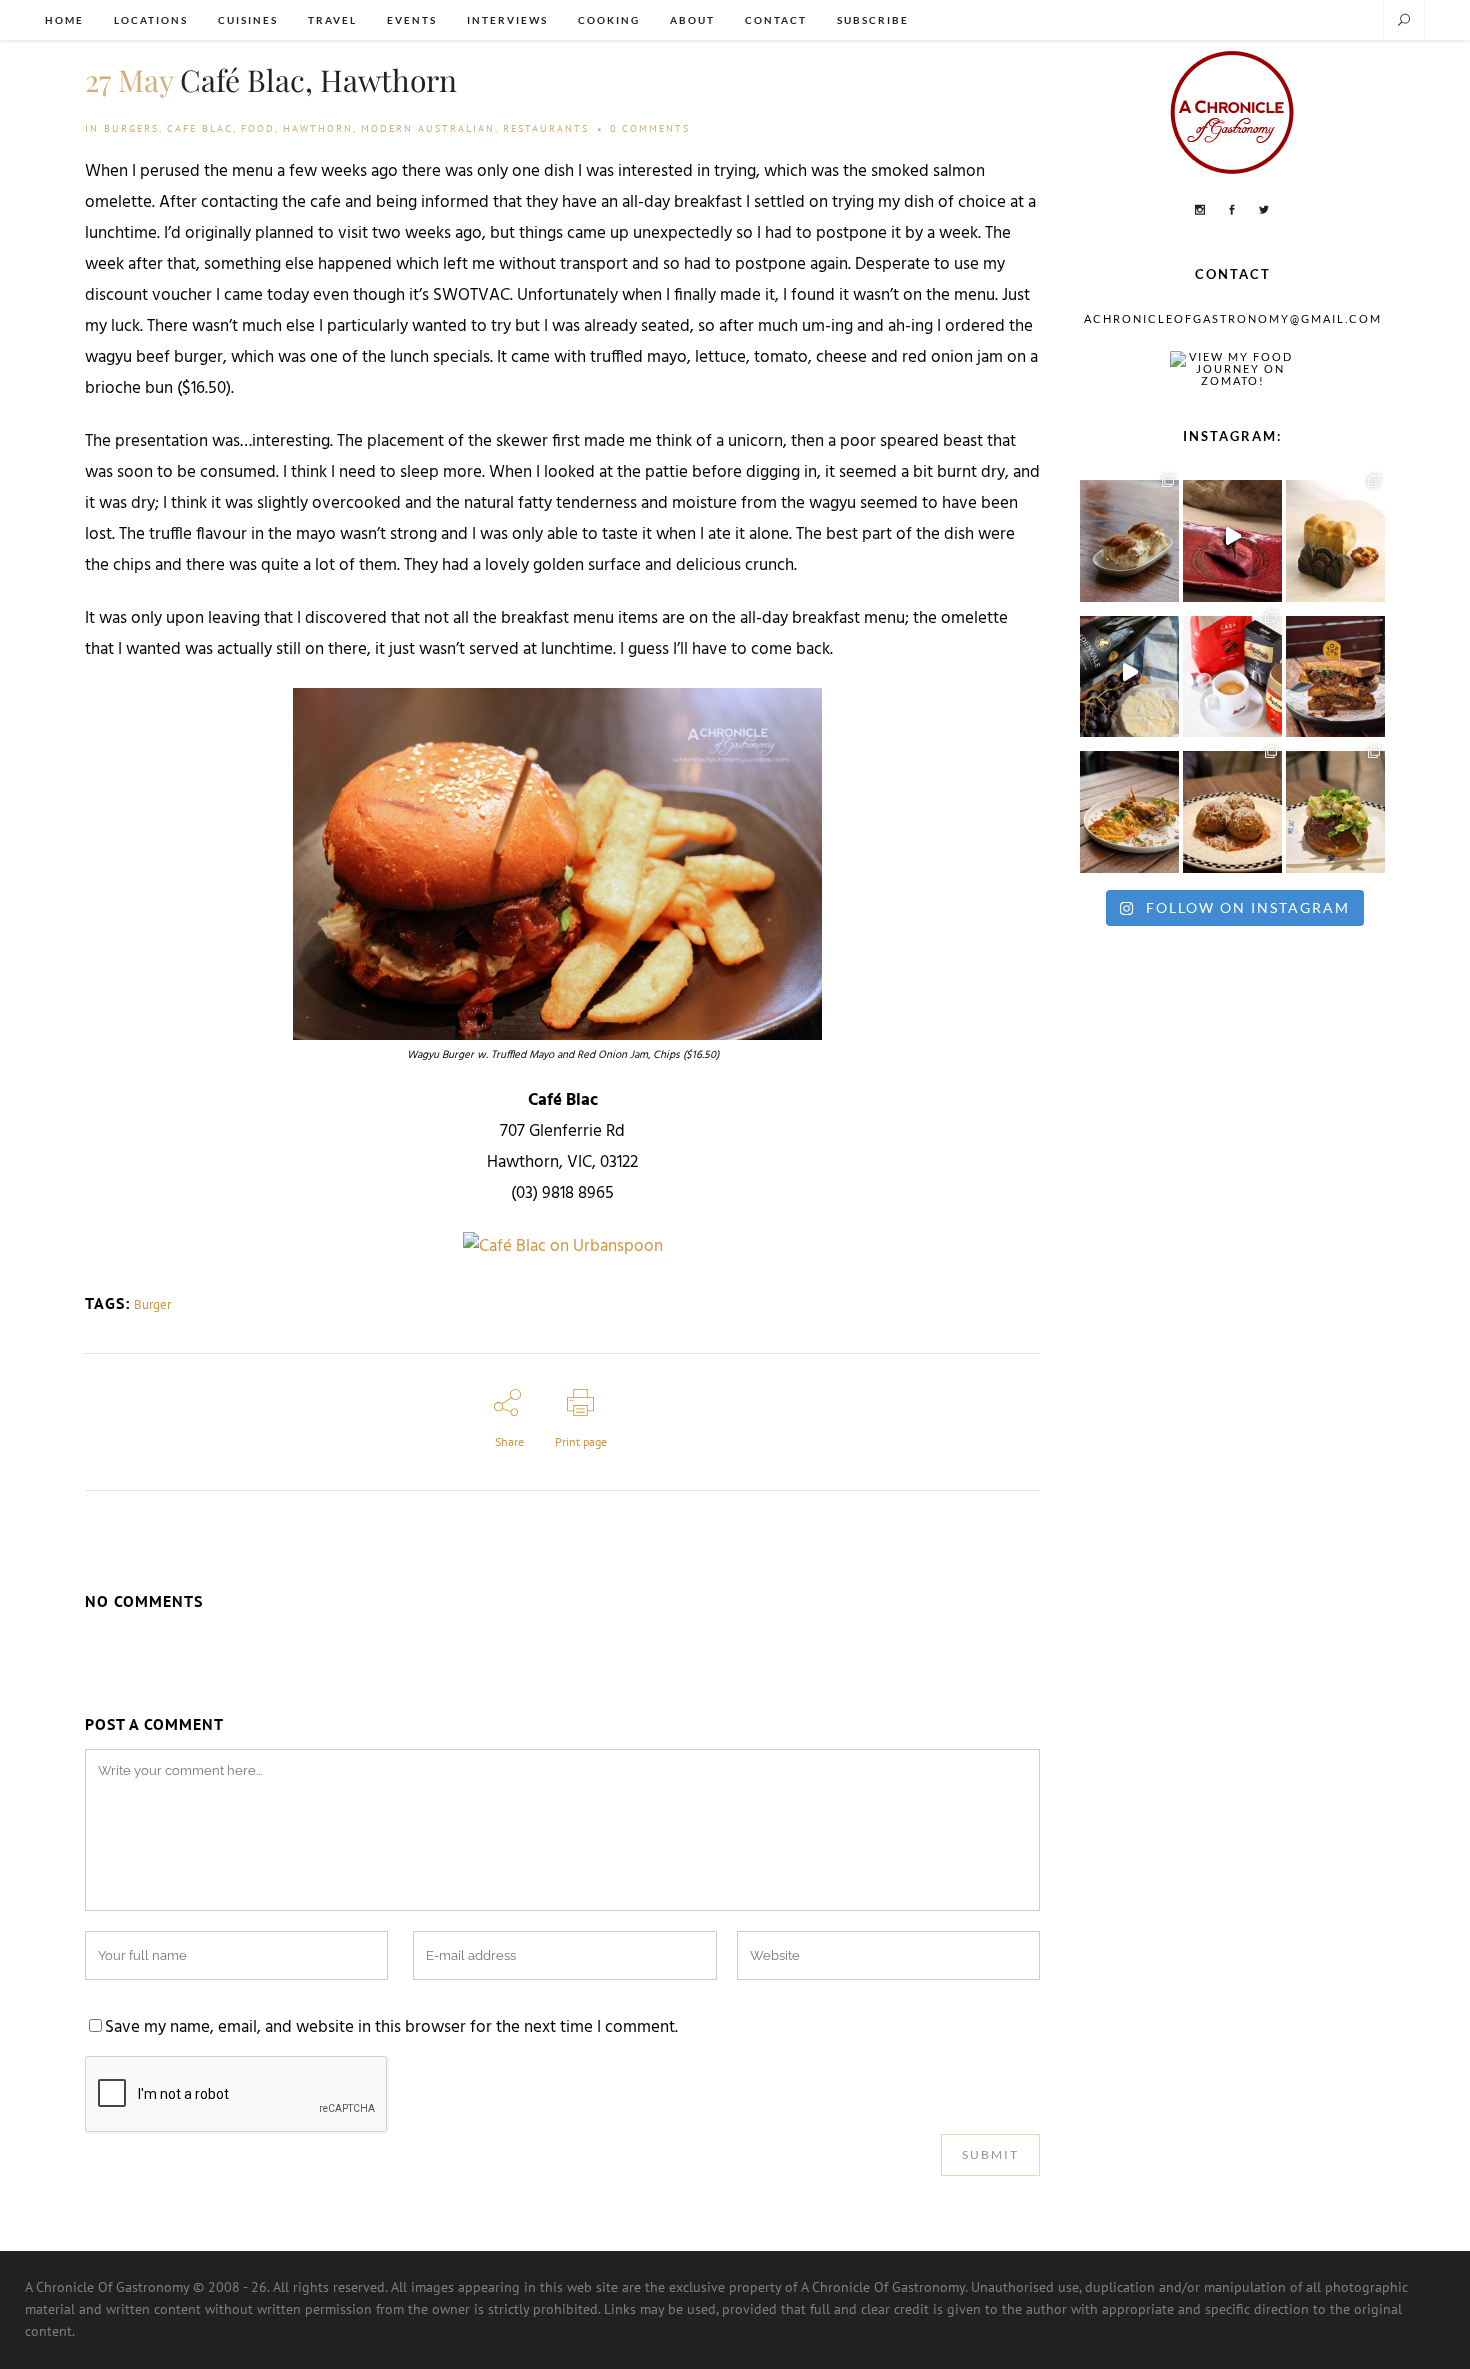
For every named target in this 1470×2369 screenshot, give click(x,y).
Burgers (131, 128)
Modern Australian (428, 128)
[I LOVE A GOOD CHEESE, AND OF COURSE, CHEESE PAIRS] (1129, 672)
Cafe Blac (200, 128)
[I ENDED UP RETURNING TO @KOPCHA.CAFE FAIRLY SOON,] (1335, 672)
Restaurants (546, 128)
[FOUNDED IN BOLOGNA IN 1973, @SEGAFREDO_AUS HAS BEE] (1232, 672)
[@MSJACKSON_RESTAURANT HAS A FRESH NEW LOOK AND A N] (1335, 807)
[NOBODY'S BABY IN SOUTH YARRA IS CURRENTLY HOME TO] (1129, 536)
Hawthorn (318, 128)
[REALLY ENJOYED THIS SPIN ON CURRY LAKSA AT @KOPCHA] (1129, 807)
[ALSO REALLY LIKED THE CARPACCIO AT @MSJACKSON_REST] (1232, 807)
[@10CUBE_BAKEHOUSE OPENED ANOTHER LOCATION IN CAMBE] (1335, 536)
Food (258, 128)
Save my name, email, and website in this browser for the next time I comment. (391, 2028)
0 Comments (650, 128)
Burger (152, 1304)
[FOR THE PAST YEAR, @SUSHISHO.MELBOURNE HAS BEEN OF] (1232, 536)
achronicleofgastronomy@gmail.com (1233, 318)
